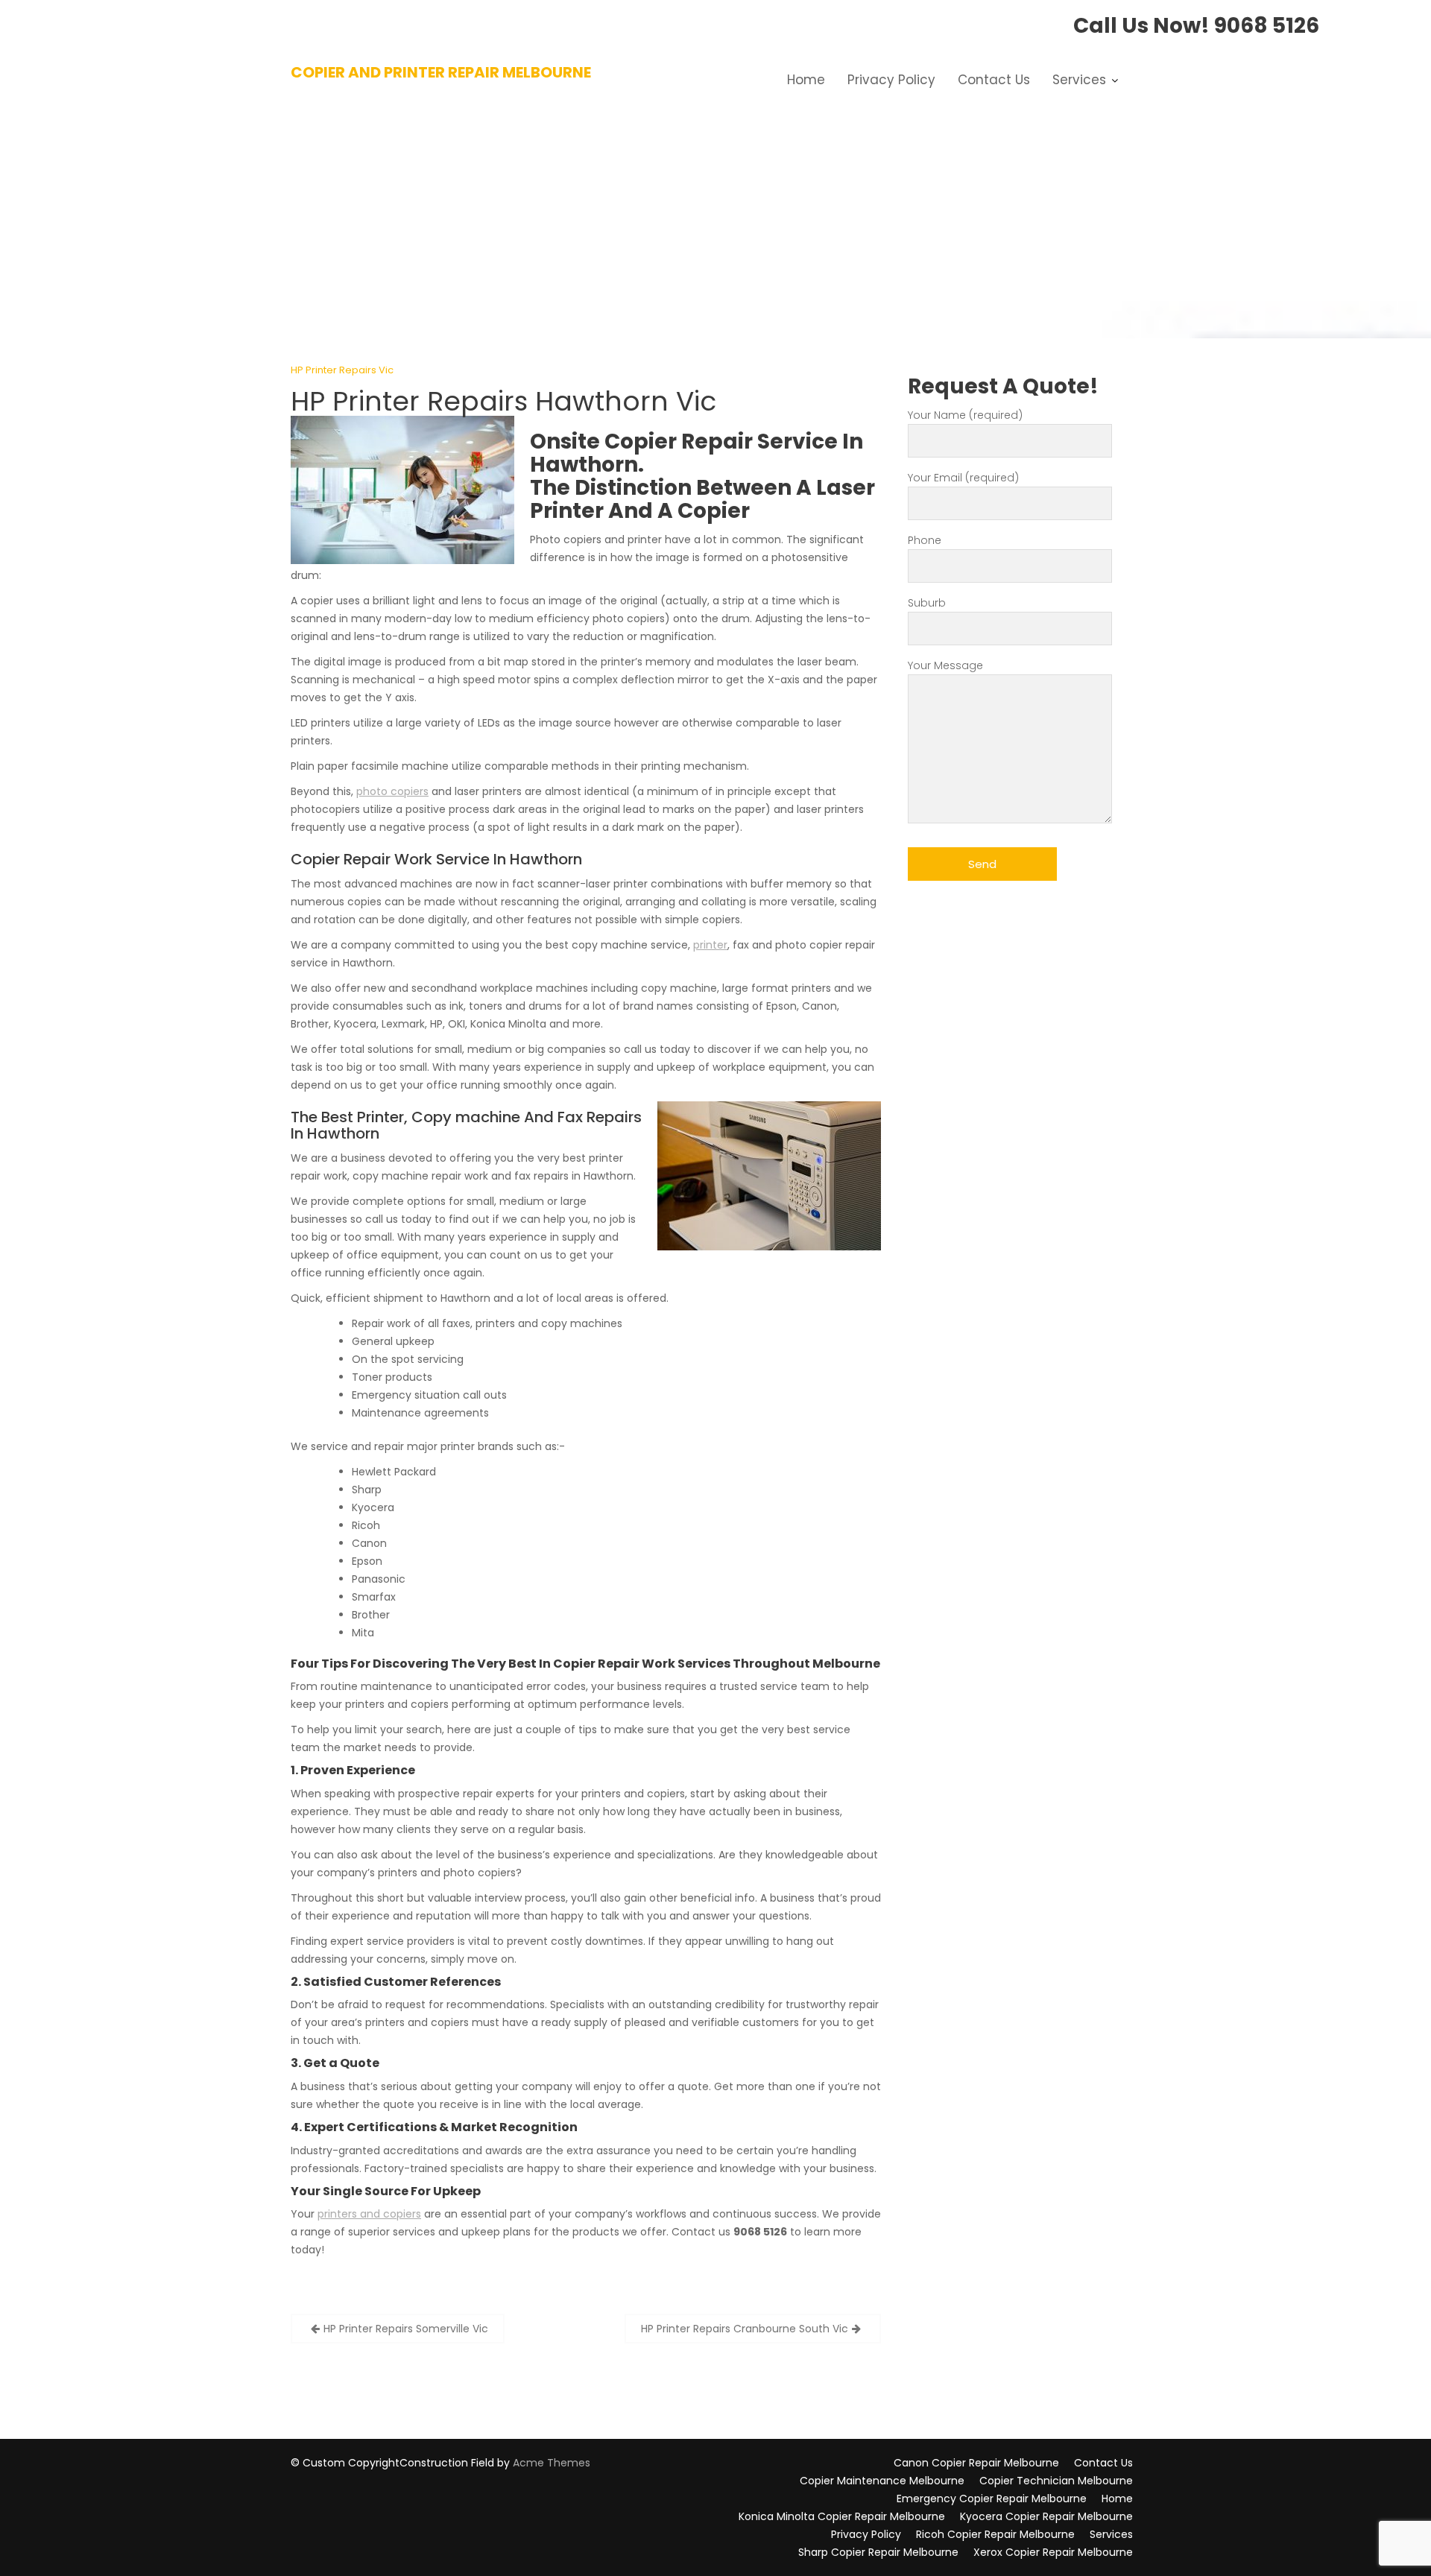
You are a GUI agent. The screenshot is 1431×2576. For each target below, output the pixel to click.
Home (806, 80)
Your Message (945, 665)
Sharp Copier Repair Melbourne (878, 2552)
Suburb (927, 603)
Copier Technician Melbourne (1056, 2481)
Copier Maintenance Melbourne (882, 2481)
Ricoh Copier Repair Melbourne (995, 2534)
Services (1079, 80)
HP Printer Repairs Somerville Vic (406, 2329)
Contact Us (994, 80)
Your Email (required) (963, 478)
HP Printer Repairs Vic (342, 370)
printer (710, 945)
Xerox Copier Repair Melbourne (1053, 2552)
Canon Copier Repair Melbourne (976, 2463)
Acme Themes (552, 2463)
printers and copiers (369, 2214)
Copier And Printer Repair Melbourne (441, 72)
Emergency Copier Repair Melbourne (992, 2499)
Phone (925, 540)
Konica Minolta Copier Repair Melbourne (842, 2516)
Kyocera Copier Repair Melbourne (1046, 2516)
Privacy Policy (891, 80)
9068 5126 (1267, 26)
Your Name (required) (965, 415)
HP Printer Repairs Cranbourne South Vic (745, 2329)
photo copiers (392, 791)
